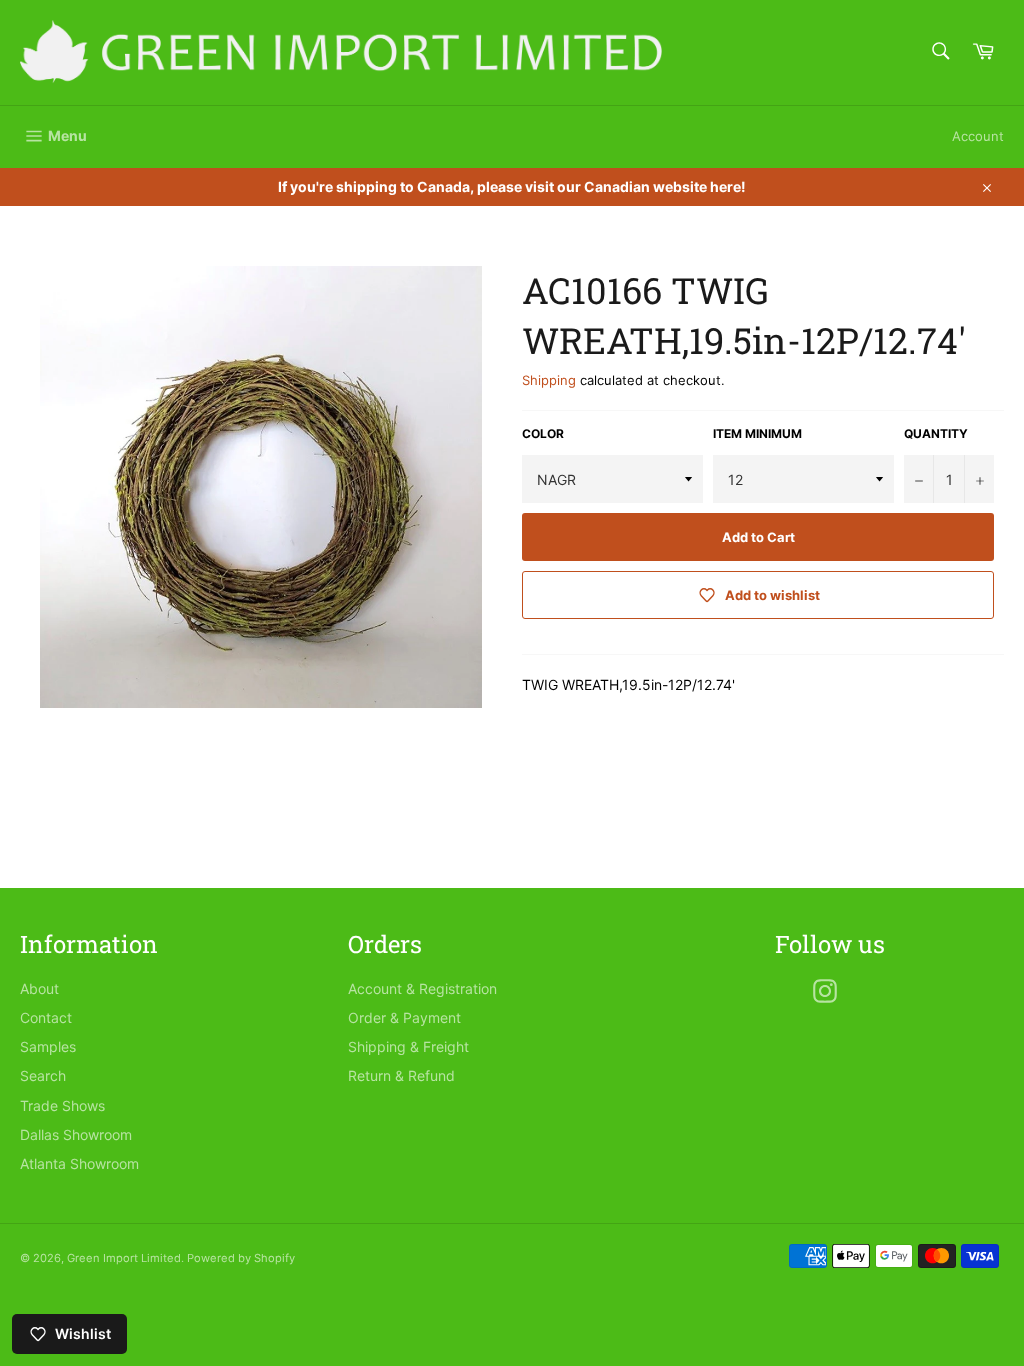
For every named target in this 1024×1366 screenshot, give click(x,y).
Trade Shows (62, 1105)
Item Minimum (757, 433)
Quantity (936, 433)
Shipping (549, 380)
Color (543, 433)
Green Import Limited (124, 1258)
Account (978, 136)
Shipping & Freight (408, 1046)
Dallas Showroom (76, 1134)
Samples (48, 1046)
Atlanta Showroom (79, 1163)
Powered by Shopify (241, 1258)
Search (43, 1075)
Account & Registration (422, 988)
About (39, 988)
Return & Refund (401, 1075)
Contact (46, 1017)
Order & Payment (404, 1017)
